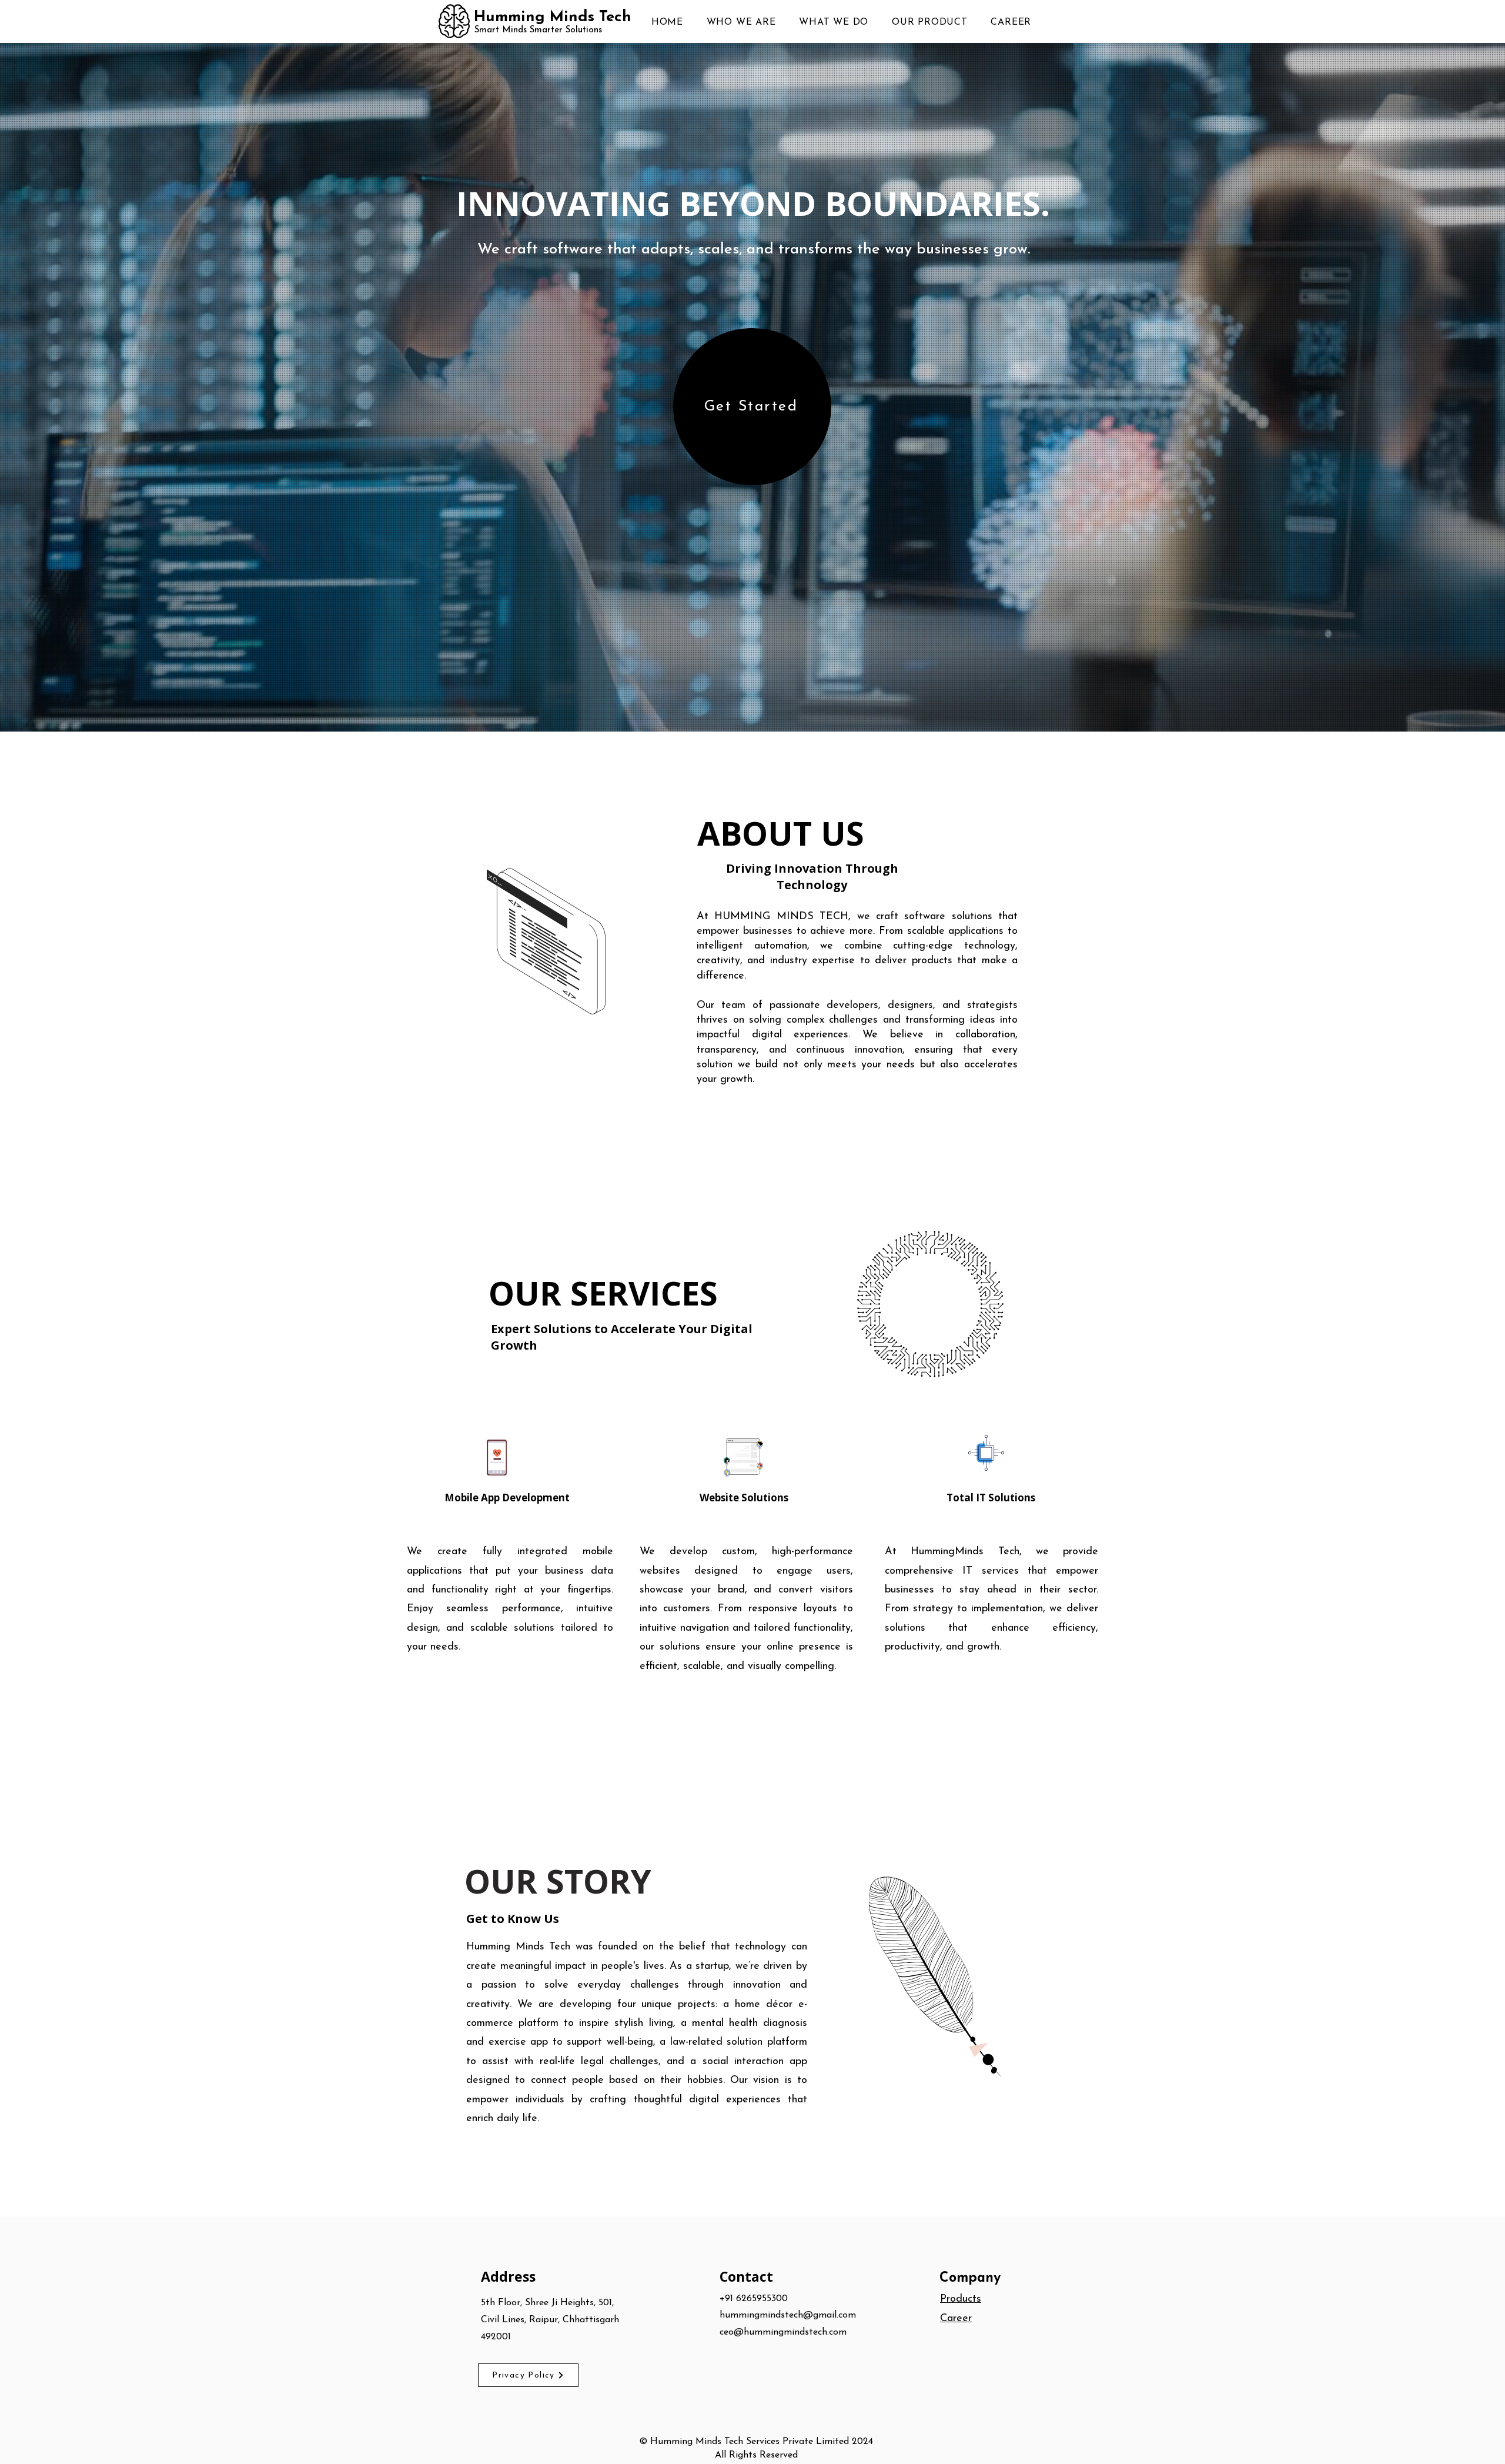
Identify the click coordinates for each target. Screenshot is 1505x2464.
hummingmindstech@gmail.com (788, 2315)
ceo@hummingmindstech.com (783, 2332)
